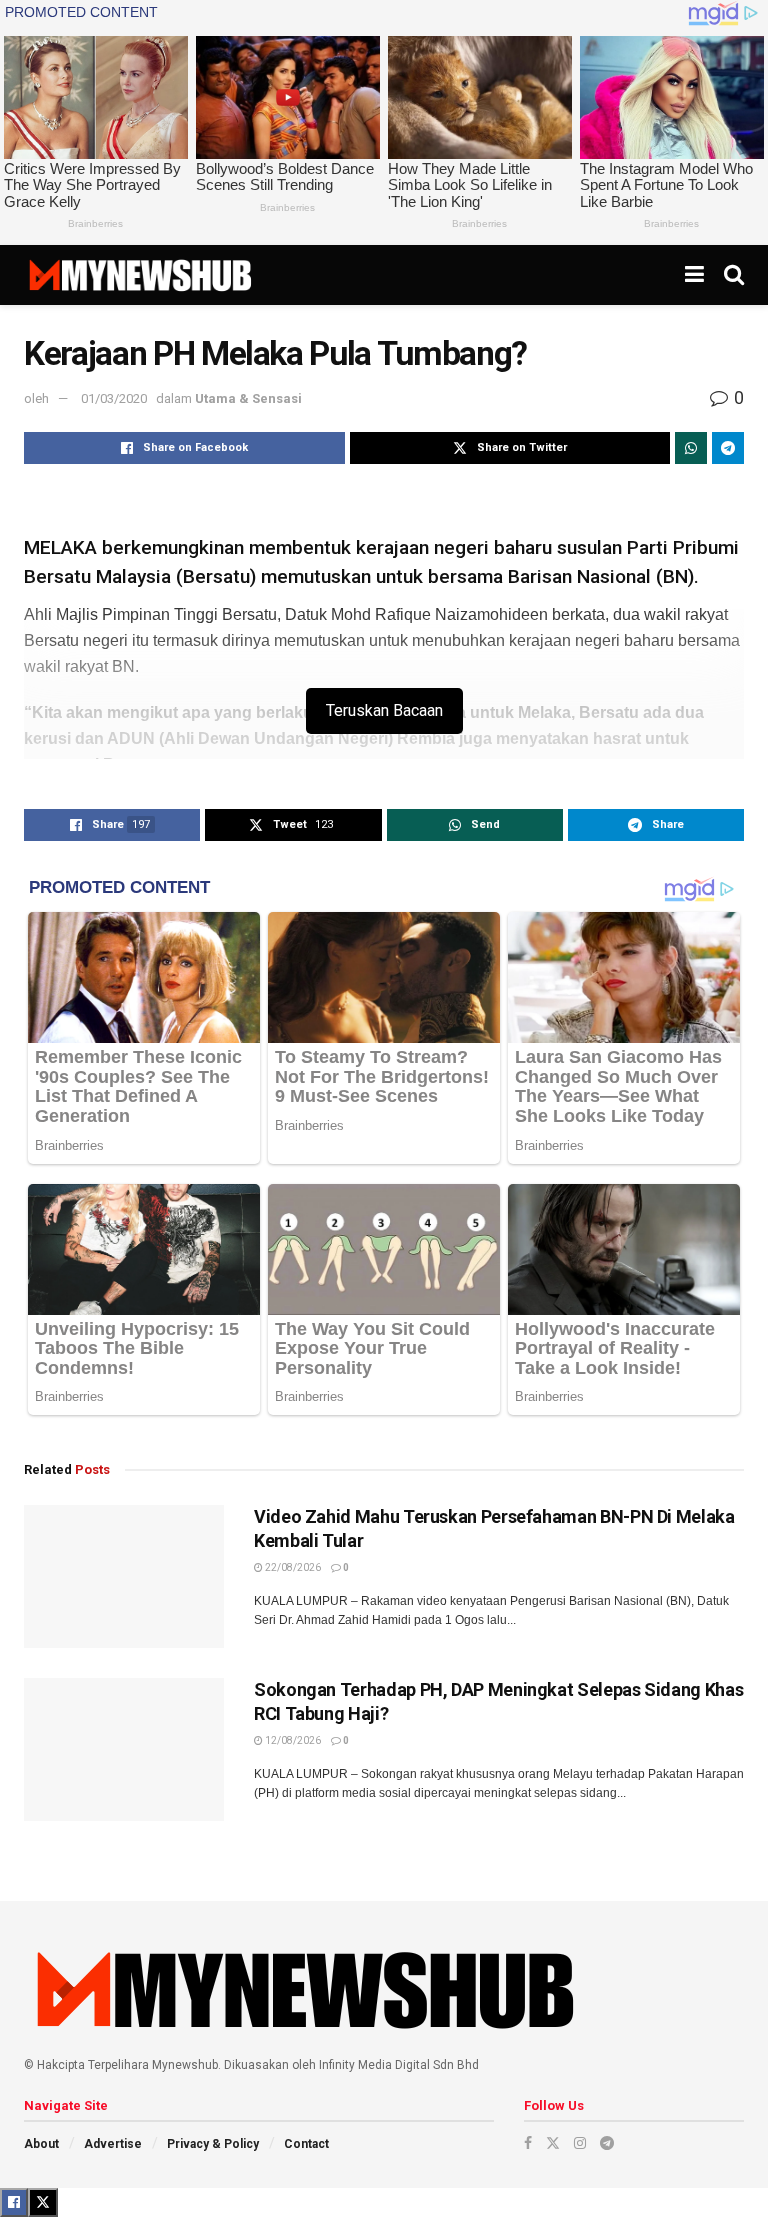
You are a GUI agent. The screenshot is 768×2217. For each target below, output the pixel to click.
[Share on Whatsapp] (691, 448)
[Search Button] (734, 275)
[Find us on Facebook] (528, 2143)
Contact (306, 2144)
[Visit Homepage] (139, 275)
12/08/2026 (292, 1740)
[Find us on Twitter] (553, 2143)
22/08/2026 (292, 1567)
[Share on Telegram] (728, 448)
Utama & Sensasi (248, 398)
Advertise (113, 2144)
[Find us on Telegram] (607, 2143)
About (41, 2144)
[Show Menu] (694, 275)
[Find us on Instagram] (580, 2143)
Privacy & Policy (213, 2144)
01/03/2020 (114, 398)
